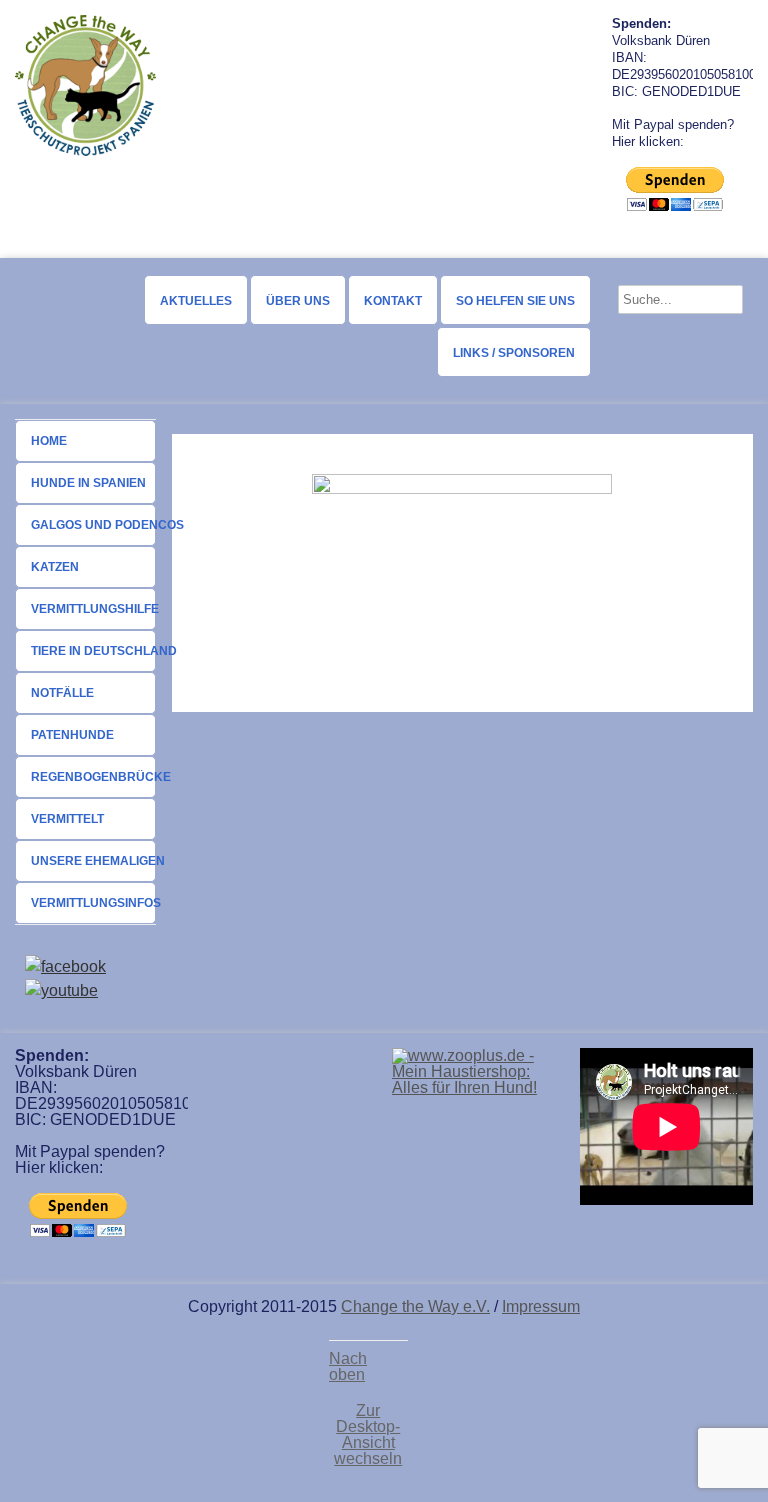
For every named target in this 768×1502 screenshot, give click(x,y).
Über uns (298, 301)
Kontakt (393, 301)
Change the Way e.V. (415, 1306)
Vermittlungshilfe (93, 609)
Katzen (55, 567)
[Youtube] (61, 990)
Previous (187, 89)
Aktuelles (196, 301)
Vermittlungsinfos (93, 903)
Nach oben (348, 1367)
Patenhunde (72, 735)
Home (49, 441)
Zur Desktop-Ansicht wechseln (368, 1434)
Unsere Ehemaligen (93, 861)
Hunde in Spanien (88, 483)
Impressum (541, 1306)
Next (581, 89)
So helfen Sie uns (515, 301)
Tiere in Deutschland (93, 651)
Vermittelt (67, 819)
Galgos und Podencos (93, 525)
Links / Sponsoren (514, 353)
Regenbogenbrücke (93, 777)
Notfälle (62, 693)
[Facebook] (65, 966)
